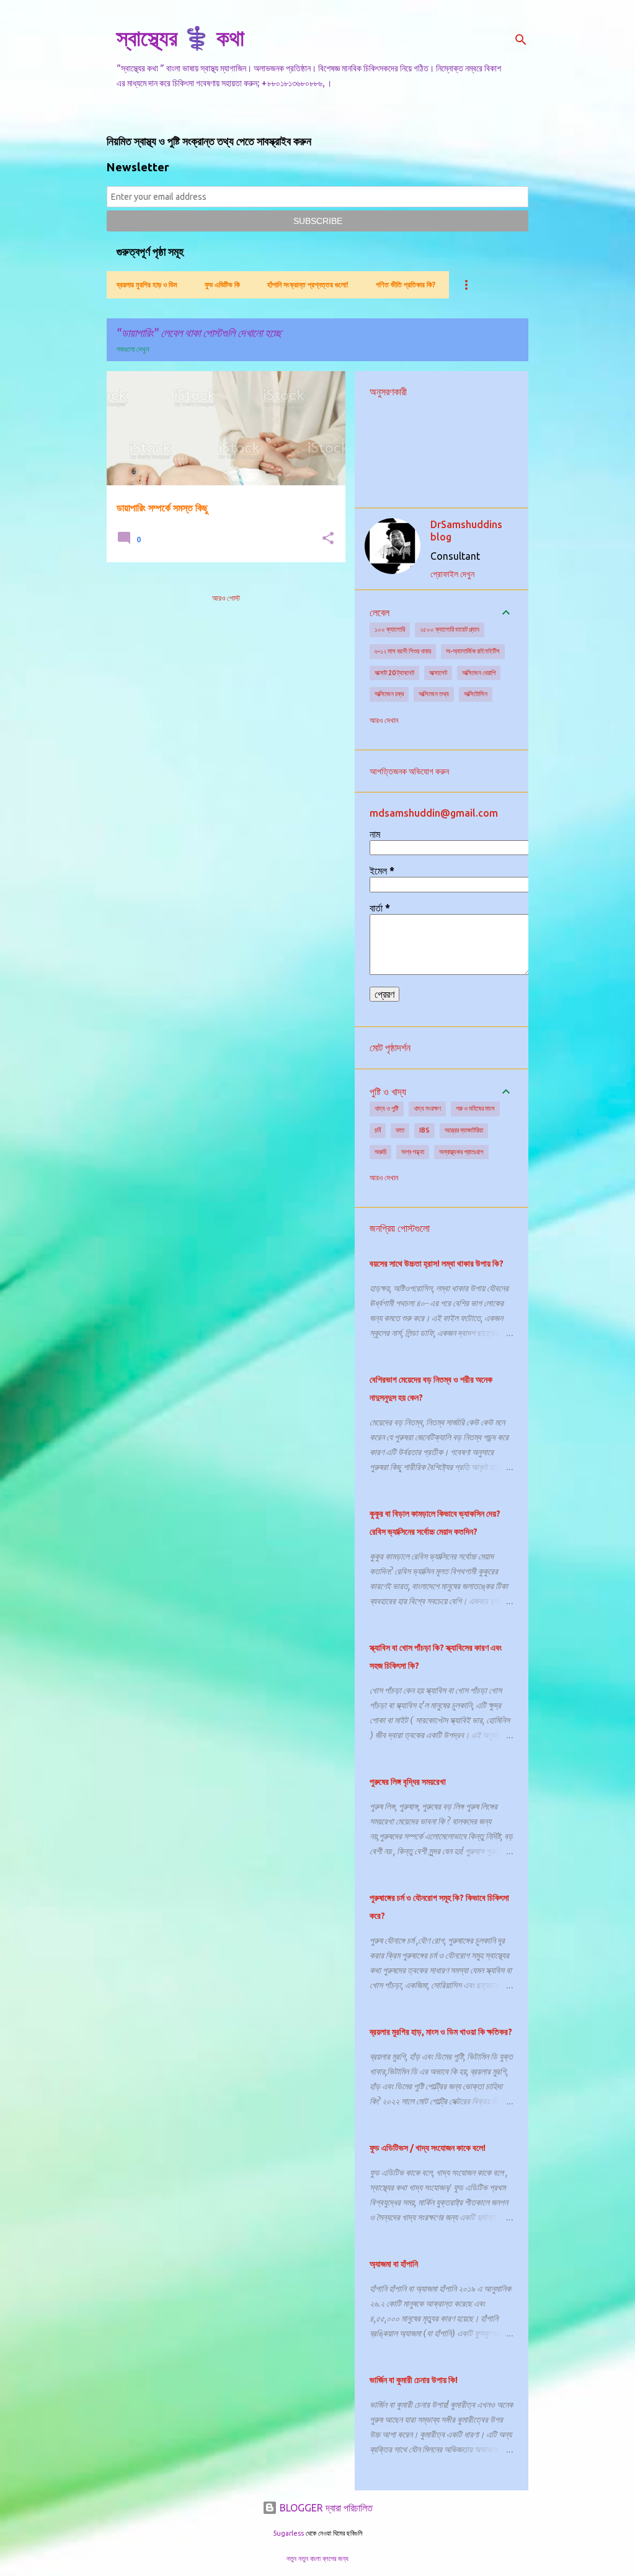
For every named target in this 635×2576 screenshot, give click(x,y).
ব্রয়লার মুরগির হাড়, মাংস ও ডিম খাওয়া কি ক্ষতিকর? (441, 2032)
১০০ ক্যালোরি (390, 629)
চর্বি (378, 1130)
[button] (328, 539)
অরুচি (380, 1152)
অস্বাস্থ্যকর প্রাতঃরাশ (461, 1152)
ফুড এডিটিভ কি (222, 285)
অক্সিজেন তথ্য (434, 694)
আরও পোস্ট (226, 598)
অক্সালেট (438, 673)
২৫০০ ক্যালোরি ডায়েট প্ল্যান (450, 629)
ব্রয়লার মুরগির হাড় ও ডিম (147, 285)
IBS (424, 1130)
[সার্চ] (521, 40)
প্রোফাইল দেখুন (452, 574)
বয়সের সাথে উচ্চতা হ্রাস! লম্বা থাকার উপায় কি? (437, 1263)
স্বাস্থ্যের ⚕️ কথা (180, 38)
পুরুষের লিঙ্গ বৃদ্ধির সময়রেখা (408, 1782)
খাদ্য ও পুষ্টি (387, 1108)
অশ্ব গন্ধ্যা (413, 1152)
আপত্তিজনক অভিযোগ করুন (409, 771)
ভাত (400, 1130)
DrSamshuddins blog (466, 531)
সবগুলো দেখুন (133, 349)
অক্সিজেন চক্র (389, 694)
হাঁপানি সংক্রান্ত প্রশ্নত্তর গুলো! (308, 285)
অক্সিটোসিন (476, 694)
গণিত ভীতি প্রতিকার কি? (406, 285)
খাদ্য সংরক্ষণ (427, 1108)
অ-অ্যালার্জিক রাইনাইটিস (473, 651)
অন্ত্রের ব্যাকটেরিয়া (464, 1130)
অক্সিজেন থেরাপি (479, 673)
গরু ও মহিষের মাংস (475, 1108)
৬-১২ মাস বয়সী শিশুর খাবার (403, 651)
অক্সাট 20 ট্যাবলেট (394, 673)
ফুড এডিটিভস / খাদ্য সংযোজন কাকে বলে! (428, 2148)
